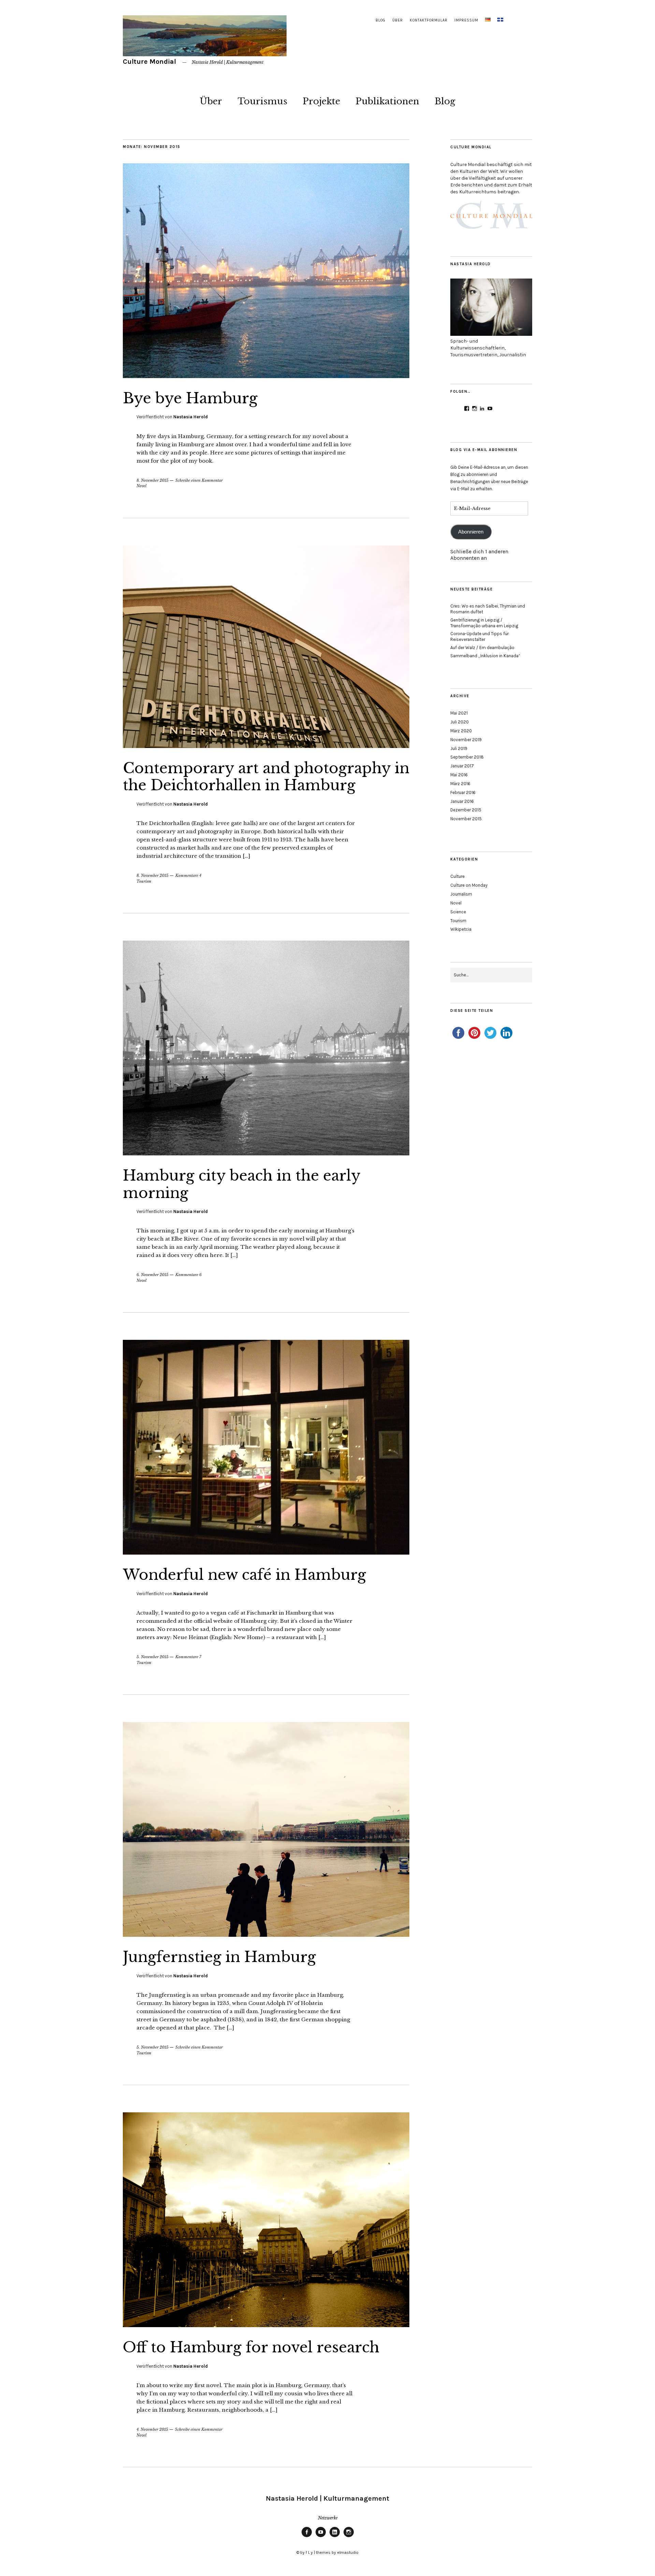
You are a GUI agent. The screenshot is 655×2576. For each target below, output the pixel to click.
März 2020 (461, 731)
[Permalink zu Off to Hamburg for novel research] (266, 2325)
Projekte (321, 101)
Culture (457, 876)
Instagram (349, 2537)
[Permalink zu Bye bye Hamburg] (266, 376)
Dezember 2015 (466, 810)
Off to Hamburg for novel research (251, 2347)
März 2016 (460, 784)
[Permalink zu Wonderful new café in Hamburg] (266, 1553)
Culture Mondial (149, 62)
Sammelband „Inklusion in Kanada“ (485, 656)
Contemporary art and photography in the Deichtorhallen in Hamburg (266, 777)
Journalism (461, 894)
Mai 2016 (459, 775)
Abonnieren (471, 532)
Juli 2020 (460, 722)
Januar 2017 (462, 766)
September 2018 (467, 757)
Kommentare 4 (188, 875)
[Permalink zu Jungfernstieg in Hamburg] (266, 1935)
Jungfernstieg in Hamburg (219, 1957)
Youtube (321, 2537)
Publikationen (387, 101)
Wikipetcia (461, 929)
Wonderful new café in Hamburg (244, 1575)
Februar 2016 (463, 792)
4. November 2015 (152, 2429)
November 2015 (466, 819)
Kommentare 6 (188, 1275)
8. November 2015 (152, 480)
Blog (381, 20)
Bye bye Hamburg (190, 398)
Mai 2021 (459, 713)
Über (398, 20)
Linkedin (335, 2537)
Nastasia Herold (191, 417)
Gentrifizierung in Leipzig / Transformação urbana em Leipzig (484, 623)
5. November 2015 (152, 1657)
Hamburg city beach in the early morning (242, 1184)
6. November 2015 (152, 1275)
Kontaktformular (429, 20)
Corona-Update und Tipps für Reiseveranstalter (479, 636)
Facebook (307, 2537)
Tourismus (262, 101)
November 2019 (466, 740)
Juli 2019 (459, 748)
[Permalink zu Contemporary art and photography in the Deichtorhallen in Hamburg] (266, 746)
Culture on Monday (469, 885)
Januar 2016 (462, 801)
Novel (141, 486)
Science (458, 912)
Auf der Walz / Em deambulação (482, 648)
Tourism (144, 881)
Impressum (466, 20)
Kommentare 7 (188, 1657)
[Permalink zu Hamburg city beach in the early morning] (266, 1153)
